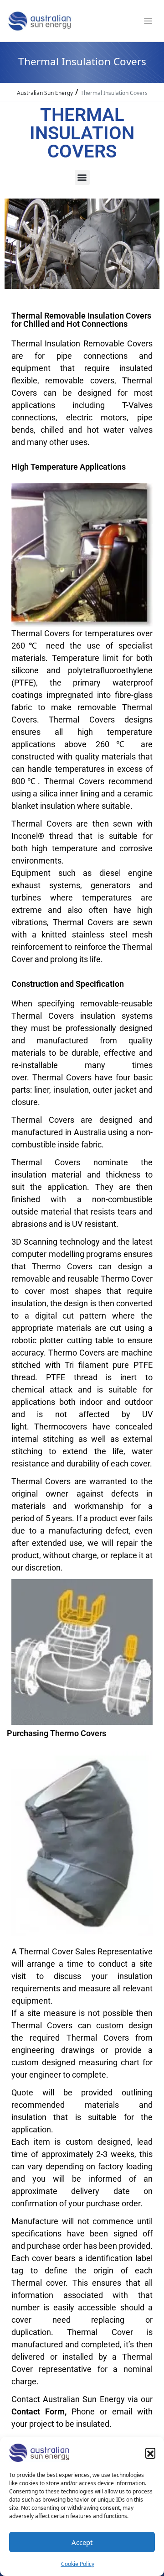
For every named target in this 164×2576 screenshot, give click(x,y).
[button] (150, 2453)
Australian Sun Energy (45, 93)
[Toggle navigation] (148, 21)
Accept (82, 2542)
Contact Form (38, 2411)
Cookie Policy (78, 2564)
